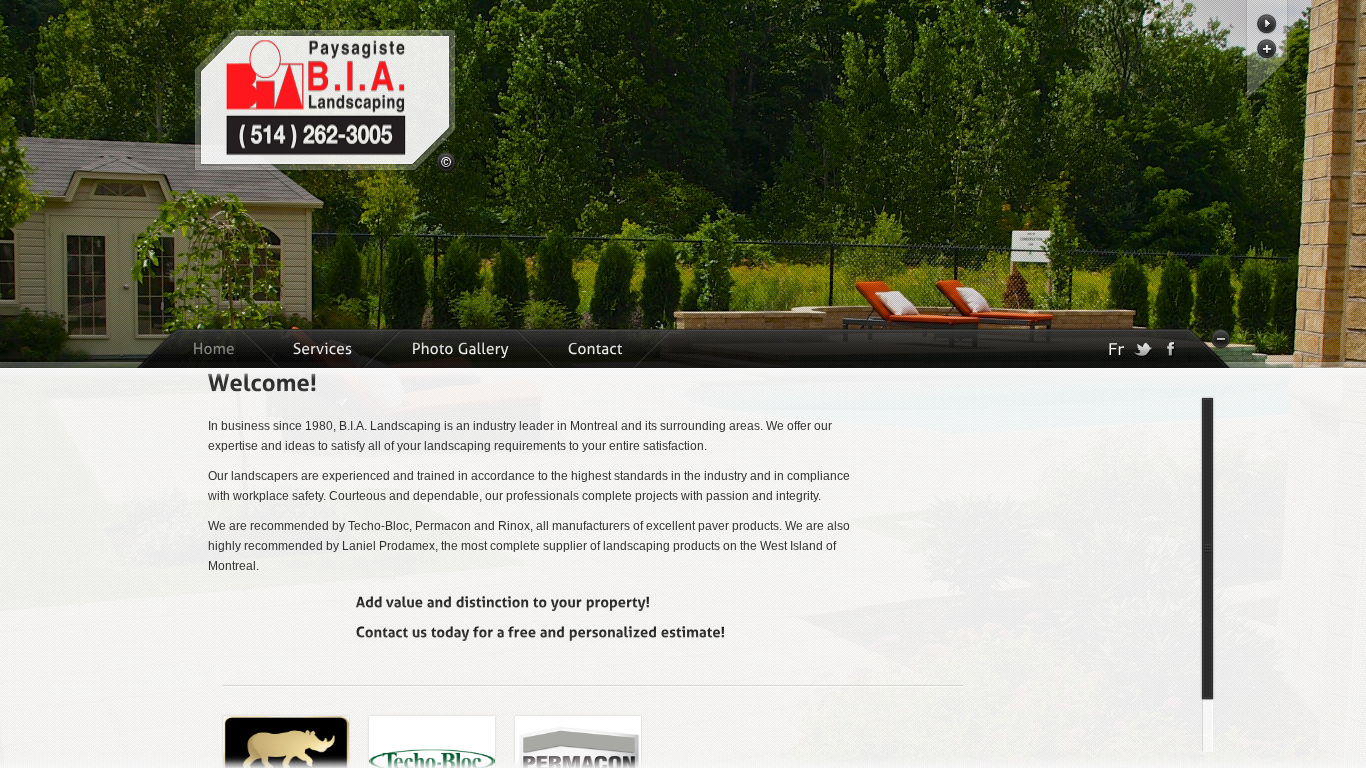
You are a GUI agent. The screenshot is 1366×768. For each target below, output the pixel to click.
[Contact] (597, 348)
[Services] (324, 348)
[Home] (213, 348)
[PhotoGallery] (462, 348)
